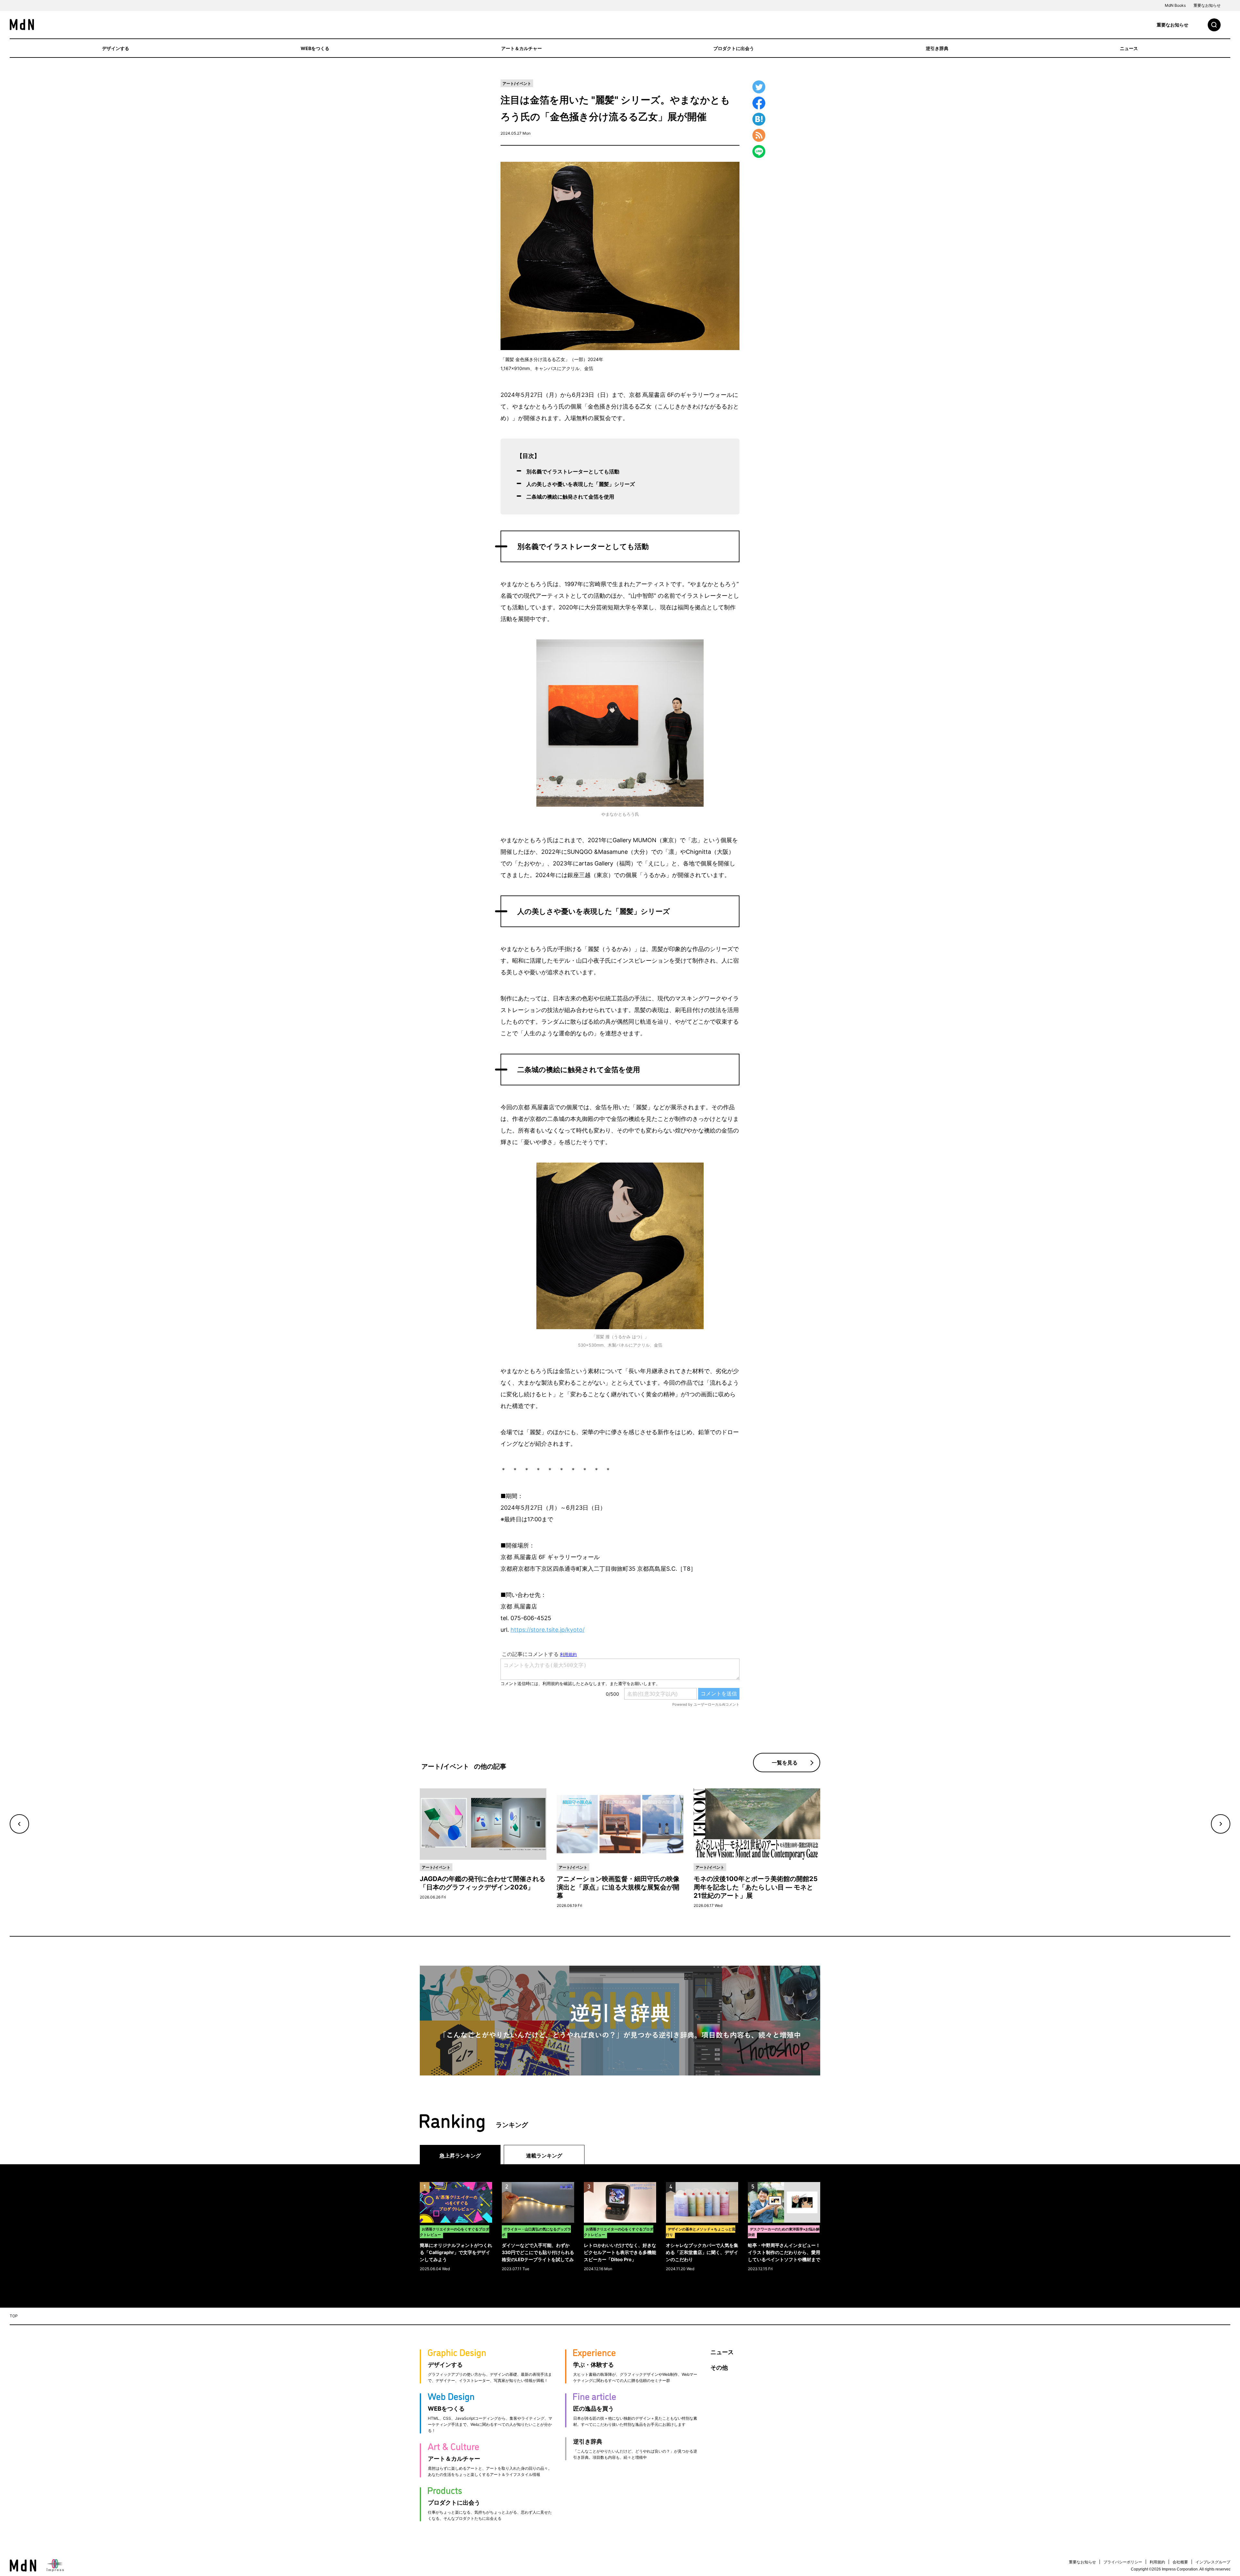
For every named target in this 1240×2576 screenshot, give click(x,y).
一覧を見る (785, 1763)
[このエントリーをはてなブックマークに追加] (759, 119)
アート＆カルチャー (522, 48)
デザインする (116, 48)
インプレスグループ (1213, 2562)
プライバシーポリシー (1123, 2562)
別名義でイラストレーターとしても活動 (573, 471)
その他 (719, 2368)
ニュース (1129, 48)
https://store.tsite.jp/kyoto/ (548, 1630)
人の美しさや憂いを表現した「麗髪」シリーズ (581, 484)
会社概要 (1180, 2562)
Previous (19, 1824)
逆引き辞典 (937, 48)
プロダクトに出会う (734, 48)
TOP (14, 2316)
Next (1221, 1824)
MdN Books (1175, 5)
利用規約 (1157, 2562)
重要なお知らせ (1207, 5)
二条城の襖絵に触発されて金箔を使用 (570, 497)
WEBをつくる (315, 48)
